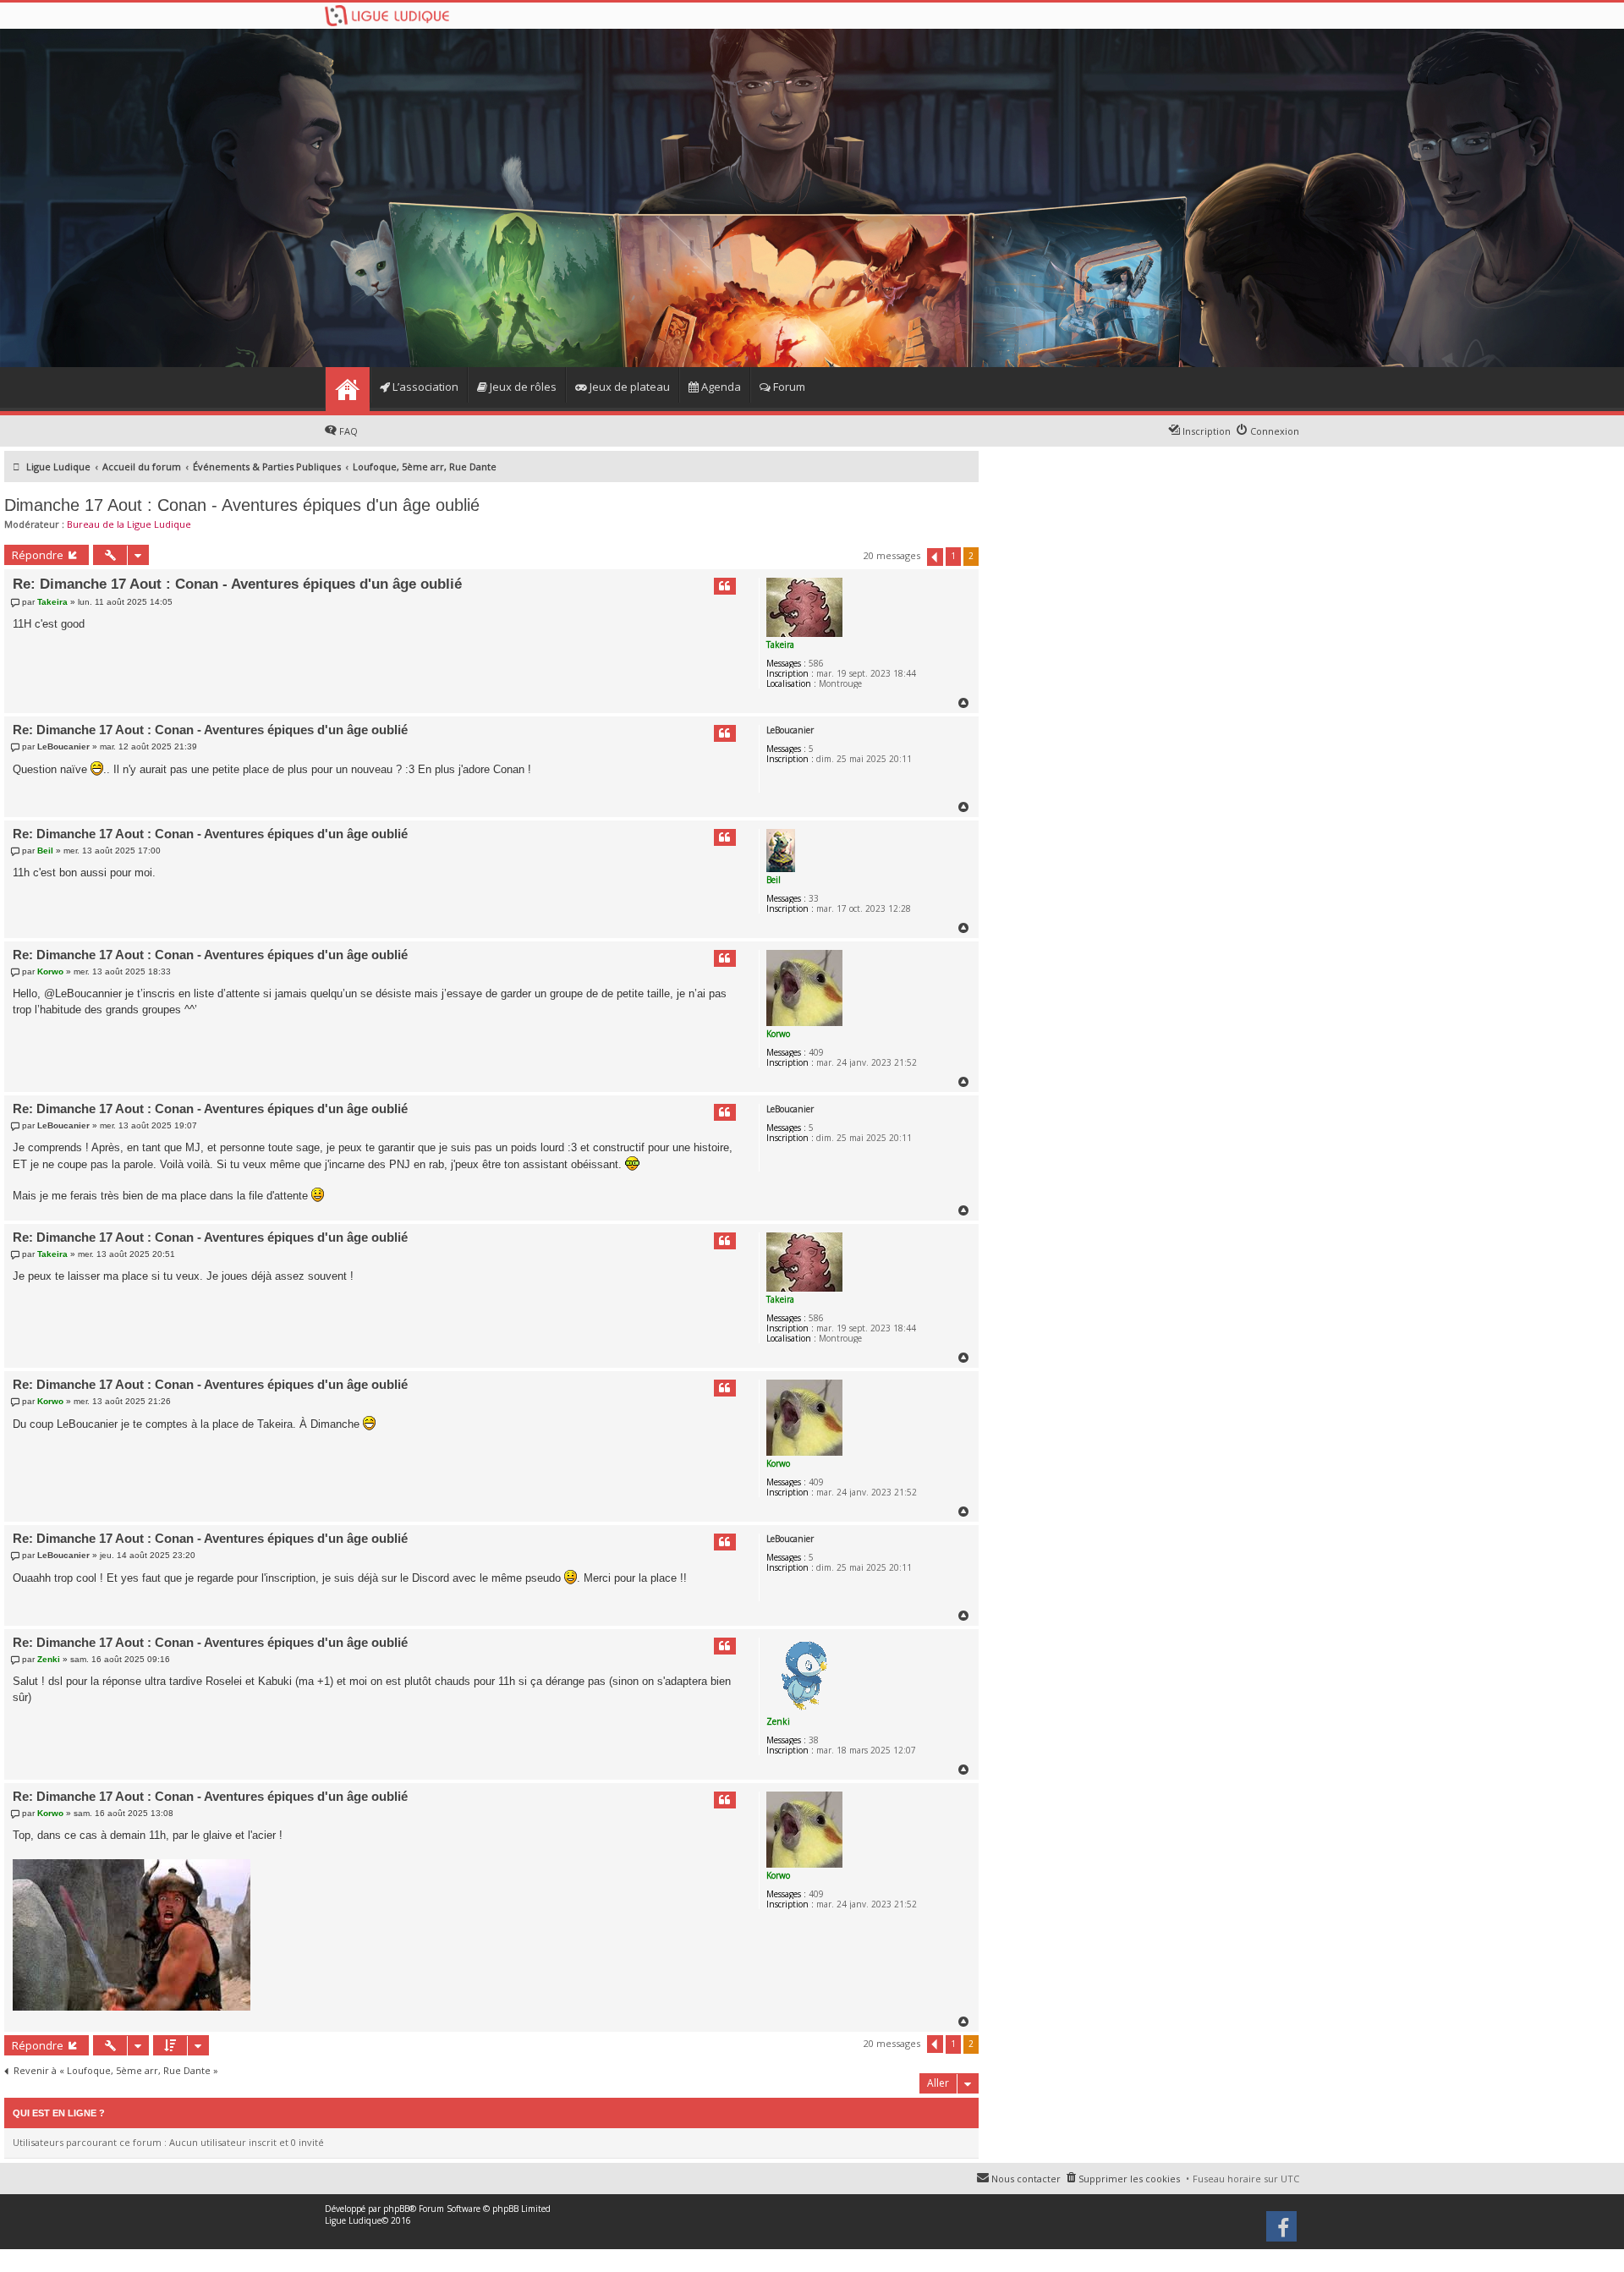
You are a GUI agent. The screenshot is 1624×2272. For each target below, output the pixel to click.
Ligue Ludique (353, 2220)
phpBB (396, 2209)
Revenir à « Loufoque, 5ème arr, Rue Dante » (116, 2071)
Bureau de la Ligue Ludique (129, 524)
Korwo (778, 1034)
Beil (774, 880)
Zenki (778, 1721)
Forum (788, 387)
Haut (964, 703)
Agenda (720, 387)
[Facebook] (1283, 2232)
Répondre (38, 555)
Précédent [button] (935, 557)
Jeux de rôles (522, 387)
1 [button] (953, 556)
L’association (424, 387)
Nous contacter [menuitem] (1026, 2179)
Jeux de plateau (628, 387)
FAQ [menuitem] (348, 431)
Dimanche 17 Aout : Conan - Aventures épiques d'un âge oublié (242, 505)
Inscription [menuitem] (1207, 431)
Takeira (780, 645)
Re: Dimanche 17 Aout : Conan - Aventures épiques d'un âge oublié (237, 584)
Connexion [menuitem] (1275, 431)
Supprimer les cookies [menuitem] (1129, 2179)
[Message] (17, 602)
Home (347, 389)
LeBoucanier (790, 730)
